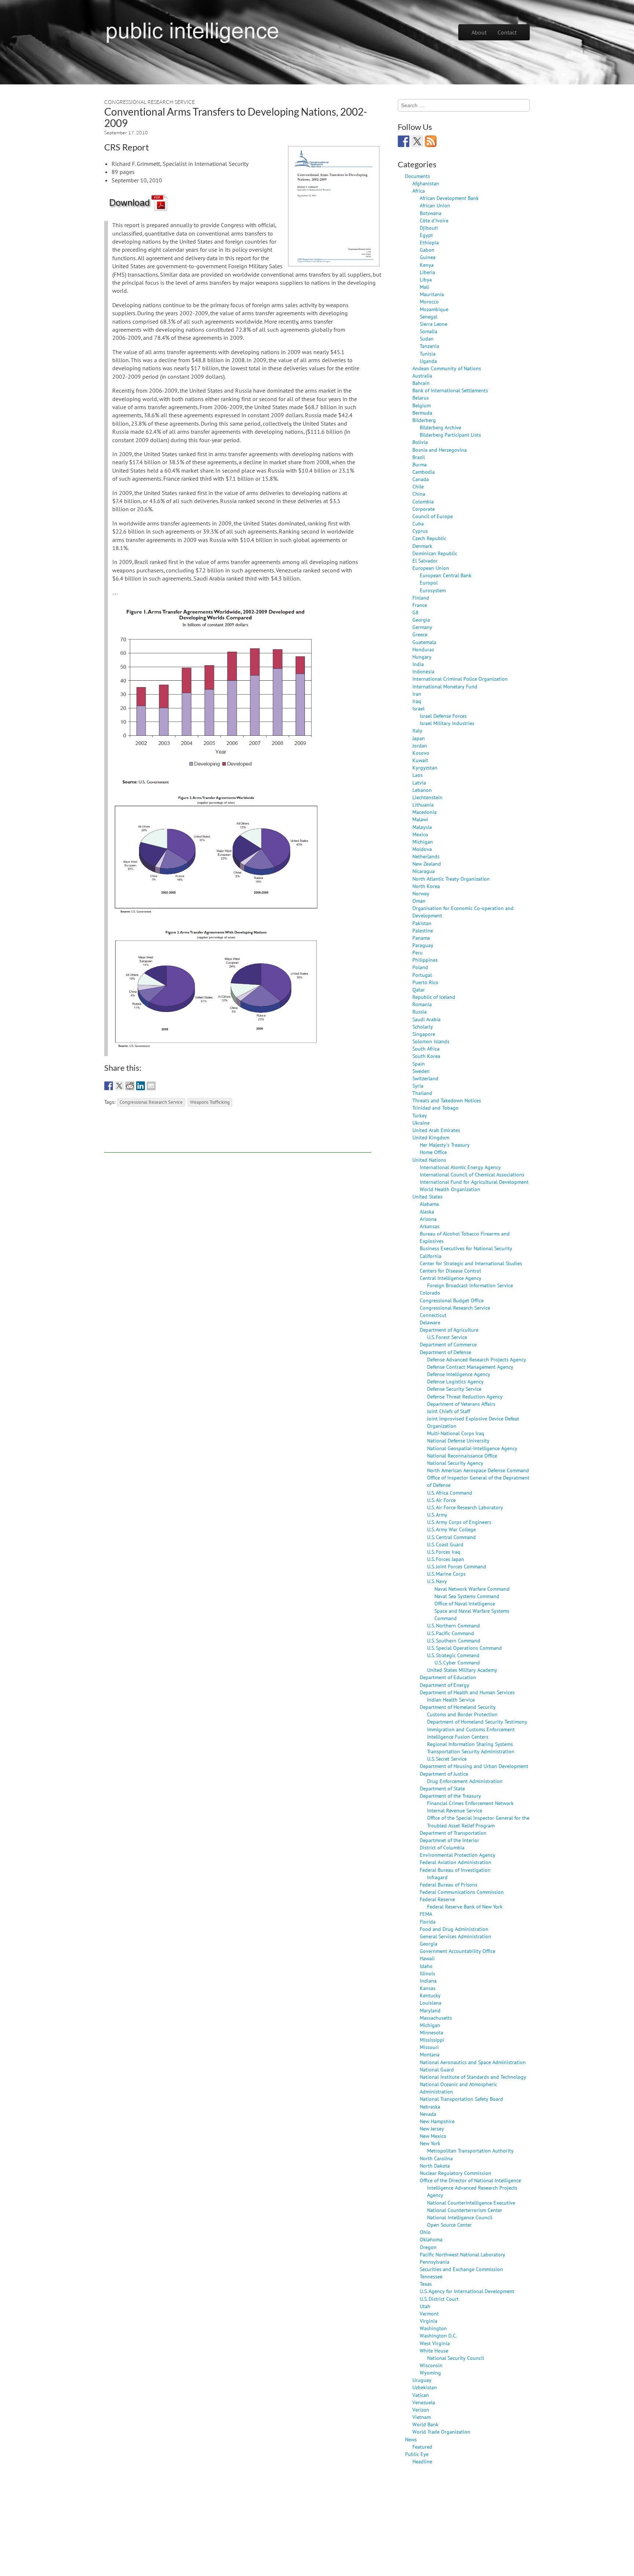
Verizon (421, 2410)
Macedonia (425, 812)
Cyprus (420, 531)
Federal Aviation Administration (456, 1862)
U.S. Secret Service (447, 1759)
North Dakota (435, 2166)
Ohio (425, 2232)
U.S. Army (437, 1515)
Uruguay (422, 2380)
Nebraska (430, 2106)
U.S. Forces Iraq (444, 1552)
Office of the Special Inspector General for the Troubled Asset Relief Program (478, 1821)
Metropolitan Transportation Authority (470, 2151)
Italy (417, 730)
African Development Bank (449, 198)
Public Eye (417, 2454)
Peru (418, 952)
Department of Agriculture (449, 1330)
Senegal (429, 316)
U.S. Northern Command (453, 1625)
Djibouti (429, 228)
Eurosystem (433, 590)
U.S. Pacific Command (451, 1633)
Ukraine (421, 1123)
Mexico (420, 834)
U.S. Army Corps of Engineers (459, 1522)
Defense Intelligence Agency (459, 1374)
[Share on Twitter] (119, 1086)
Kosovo (421, 753)
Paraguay (423, 945)
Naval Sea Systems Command (467, 1596)
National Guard (437, 2069)
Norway (421, 893)
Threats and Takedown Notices (447, 1100)
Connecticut (433, 1315)
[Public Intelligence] (192, 31)
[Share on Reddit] (130, 1086)
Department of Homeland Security (458, 1707)
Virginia (429, 2321)
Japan (419, 738)
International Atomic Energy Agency (460, 1167)
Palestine (423, 930)
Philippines (425, 960)
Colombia (423, 501)
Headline (422, 2461)
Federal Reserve (437, 1899)
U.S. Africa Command (450, 1493)
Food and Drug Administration (454, 1929)
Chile (418, 486)
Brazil (419, 457)
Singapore (424, 1034)
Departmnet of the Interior (449, 1840)
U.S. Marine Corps (446, 1574)
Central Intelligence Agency (451, 1278)
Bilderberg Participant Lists (450, 435)
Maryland (430, 2010)
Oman (419, 901)
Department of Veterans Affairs (461, 1404)
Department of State (442, 1788)
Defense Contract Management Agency (470, 1367)
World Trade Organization (441, 2432)
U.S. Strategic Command (453, 1655)
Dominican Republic (435, 553)
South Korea (426, 1056)
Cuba (418, 523)
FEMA (426, 1914)
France (420, 605)
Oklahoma (431, 2239)
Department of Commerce (448, 1344)
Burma (420, 464)
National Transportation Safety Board (461, 2099)
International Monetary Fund (445, 686)
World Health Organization (450, 1189)
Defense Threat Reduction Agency (465, 1396)
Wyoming (430, 2373)
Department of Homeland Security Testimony (477, 1722)
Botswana (431, 213)
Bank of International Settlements (450, 390)
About (479, 32)
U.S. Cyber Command (457, 1662)
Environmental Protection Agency (458, 1855)
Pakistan (422, 923)
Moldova (422, 849)
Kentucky (430, 1995)
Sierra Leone (433, 324)
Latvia (419, 783)
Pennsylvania (435, 2262)
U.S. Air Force (441, 1500)
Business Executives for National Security (466, 1248)
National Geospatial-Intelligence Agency (472, 1448)
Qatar (419, 989)
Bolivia (420, 442)
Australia (422, 376)
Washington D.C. (438, 2335)
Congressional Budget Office (452, 1300)
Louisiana (431, 2003)
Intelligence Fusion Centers (458, 1737)
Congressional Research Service (150, 102)
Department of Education (448, 1677)
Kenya (427, 265)
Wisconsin (431, 2365)
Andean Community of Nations (447, 368)
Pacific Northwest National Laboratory (462, 2254)
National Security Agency (455, 1463)
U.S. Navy (437, 1581)
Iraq (417, 701)
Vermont (429, 2313)
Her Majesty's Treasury (445, 1145)
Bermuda (422, 413)
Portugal (422, 975)
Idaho (426, 1966)
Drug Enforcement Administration (465, 1781)
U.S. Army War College (451, 1529)
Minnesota (431, 2032)
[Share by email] (151, 1086)
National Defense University (458, 1440)
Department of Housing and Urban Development (474, 1766)
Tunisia (428, 354)
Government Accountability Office (458, 1951)
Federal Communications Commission (462, 1892)
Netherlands (426, 856)
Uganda (428, 361)
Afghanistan (426, 183)
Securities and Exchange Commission (461, 2269)
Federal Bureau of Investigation (455, 1870)
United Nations (429, 1160)
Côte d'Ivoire (434, 220)
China (419, 494)
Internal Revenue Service (455, 1810)
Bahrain (421, 383)
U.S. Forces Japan (446, 1559)
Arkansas (430, 1226)
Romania (422, 1004)
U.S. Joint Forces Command (457, 1566)
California (431, 1256)
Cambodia (424, 472)
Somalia (429, 331)
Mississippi (432, 2040)
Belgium (422, 405)
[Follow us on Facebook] (404, 141)
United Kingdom (431, 1137)
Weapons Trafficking (210, 1102)
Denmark (422, 546)
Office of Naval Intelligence (465, 1603)
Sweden (421, 1071)
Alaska (427, 1211)
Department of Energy (444, 1685)
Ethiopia (429, 242)
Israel (418, 708)
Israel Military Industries (447, 723)
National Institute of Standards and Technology (473, 2077)
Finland (421, 598)
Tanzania (429, 346)
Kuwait (420, 760)
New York (430, 2143)
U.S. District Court (439, 2299)
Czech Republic (429, 538)
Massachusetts (436, 2018)
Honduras (423, 649)
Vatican (421, 2395)
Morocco (429, 301)
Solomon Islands (431, 1041)
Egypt (426, 235)
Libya (426, 279)
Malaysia (422, 827)
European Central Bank (446, 575)
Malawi (420, 819)
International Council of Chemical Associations (472, 1174)
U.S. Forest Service (447, 1337)
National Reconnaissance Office (462, 1456)
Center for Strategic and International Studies (471, 1263)
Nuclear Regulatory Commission (456, 2173)
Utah (425, 2306)
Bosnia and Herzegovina (440, 450)
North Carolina (436, 2158)
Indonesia (423, 671)
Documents (418, 176)
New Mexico (433, 2136)
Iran (417, 694)
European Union (431, 568)
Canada (421, 479)
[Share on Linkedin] (141, 1086)
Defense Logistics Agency (455, 1381)
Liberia (427, 272)
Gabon (427, 250)
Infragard (437, 1877)
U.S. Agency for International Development (467, 2291)
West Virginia (435, 2343)
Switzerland (425, 1078)
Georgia (421, 620)
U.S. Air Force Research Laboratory (465, 1507)
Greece (420, 634)
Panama (421, 938)
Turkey (420, 1115)
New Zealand (427, 864)
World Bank (425, 2424)
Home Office (433, 1152)
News (411, 2439)
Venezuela (424, 2402)
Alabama (429, 1204)
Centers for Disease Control (450, 1271)
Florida (428, 1922)
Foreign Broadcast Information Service (470, 1285)
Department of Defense (445, 1352)
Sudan (427, 339)
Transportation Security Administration (471, 1751)
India (418, 664)
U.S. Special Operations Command (464, 1648)
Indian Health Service (451, 1700)
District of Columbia (442, 1847)
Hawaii (427, 1958)
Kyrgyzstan (425, 767)
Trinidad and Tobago (436, 1108)
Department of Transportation (453, 1833)
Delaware (430, 1322)
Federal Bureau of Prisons (449, 1884)
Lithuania (423, 805)
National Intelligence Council (460, 2217)
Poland (420, 967)
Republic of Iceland (434, 997)
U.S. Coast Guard (445, 1544)
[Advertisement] (238, 1136)
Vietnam (422, 2417)
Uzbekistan (425, 2387)
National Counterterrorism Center (465, 2210)
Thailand (422, 1093)
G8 (416, 612)
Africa (419, 191)
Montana (430, 2054)
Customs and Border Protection (462, 1714)
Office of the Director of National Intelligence (470, 2180)
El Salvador (425, 561)
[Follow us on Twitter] (417, 141)
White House (434, 2351)
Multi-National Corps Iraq (456, 1433)
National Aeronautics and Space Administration (473, 2062)
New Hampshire (437, 2121)
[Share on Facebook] (109, 1086)
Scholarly (423, 1027)
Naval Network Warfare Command (472, 1589)
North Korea (426, 886)
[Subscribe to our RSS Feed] (431, 141)
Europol (429, 583)
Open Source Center (449, 2225)
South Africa (426, 1049)
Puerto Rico (425, 982)
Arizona (428, 1219)
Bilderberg (424, 420)
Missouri (429, 2047)
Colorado (430, 1293)
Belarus (421, 398)
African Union (435, 205)
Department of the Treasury (450, 1796)
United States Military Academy (462, 1670)
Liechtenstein (427, 797)
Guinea (428, 257)
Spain (419, 1064)
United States (427, 1196)
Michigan (423, 842)
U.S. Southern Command (454, 1640)
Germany (422, 627)
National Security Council (456, 2358)
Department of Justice (444, 1774)
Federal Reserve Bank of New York (465, 1906)
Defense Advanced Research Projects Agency (477, 1359)
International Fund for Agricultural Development (474, 1182)
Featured (422, 2447)
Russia (420, 1012)
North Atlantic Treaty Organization (451, 879)
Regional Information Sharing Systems (470, 1744)
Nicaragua (424, 871)
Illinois (427, 1973)
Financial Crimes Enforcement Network (470, 1803)
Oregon (428, 2247)
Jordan (420, 745)
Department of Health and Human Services (467, 1692)
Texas (426, 2284)
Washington (433, 2328)
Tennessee (431, 2276)
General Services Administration (456, 1936)
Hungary (422, 657)
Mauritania (432, 294)
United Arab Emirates (436, 1130)
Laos (418, 775)
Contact (507, 32)
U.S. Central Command (451, 1537)
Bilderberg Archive (440, 427)
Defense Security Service (454, 1389)
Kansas (428, 1988)
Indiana (428, 1981)
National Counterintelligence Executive (471, 2203)
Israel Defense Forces (443, 716)
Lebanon (422, 790)
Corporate (424, 509)
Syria (418, 1086)
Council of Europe (433, 516)
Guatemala (424, 642)
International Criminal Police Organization (460, 679)
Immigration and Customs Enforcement (471, 1729)
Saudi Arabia (427, 1019)
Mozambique (434, 309)
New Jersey (432, 2129)
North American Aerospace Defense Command (478, 1470)
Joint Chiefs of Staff (449, 1411)
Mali (425, 287)
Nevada (428, 2114)
